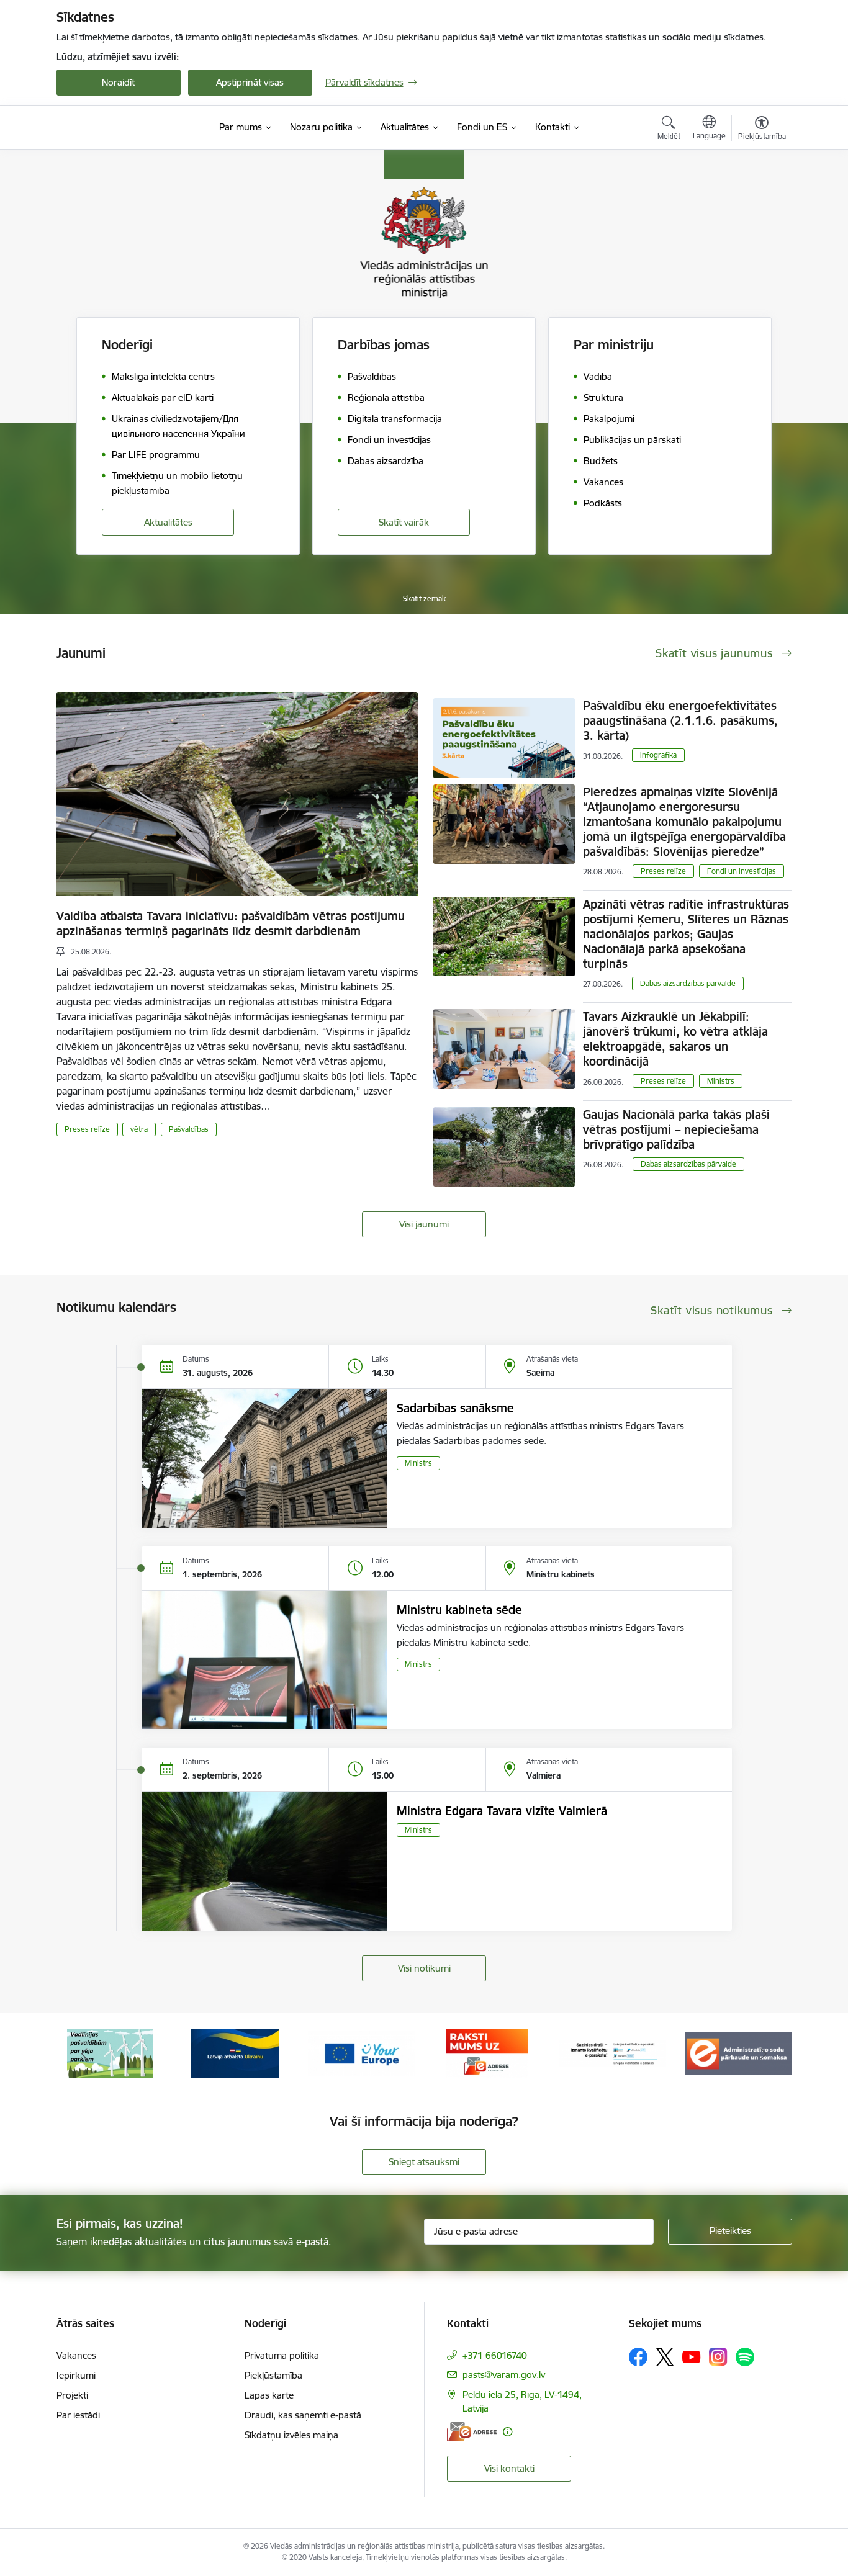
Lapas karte (269, 2395)
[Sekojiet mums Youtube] (692, 2356)
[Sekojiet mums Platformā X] (665, 2357)
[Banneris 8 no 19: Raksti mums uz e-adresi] (361, 2053)
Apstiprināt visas (250, 82)
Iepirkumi (76, 2375)
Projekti (72, 2395)
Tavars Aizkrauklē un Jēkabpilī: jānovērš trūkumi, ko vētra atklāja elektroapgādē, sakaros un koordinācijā (675, 1039)
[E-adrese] (472, 2432)
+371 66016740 (495, 2355)
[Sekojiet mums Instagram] (718, 2357)
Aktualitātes (168, 522)
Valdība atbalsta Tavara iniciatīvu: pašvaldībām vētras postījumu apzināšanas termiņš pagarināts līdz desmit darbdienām (231, 923)
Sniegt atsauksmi (424, 2162)
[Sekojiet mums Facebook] (638, 2357)
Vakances (76, 2355)
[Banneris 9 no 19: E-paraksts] (487, 2053)
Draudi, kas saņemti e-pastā (303, 2415)
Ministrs (721, 1081)
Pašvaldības (189, 1129)
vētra (139, 1129)
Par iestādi (78, 2415)
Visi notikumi (424, 1968)
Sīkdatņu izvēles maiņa (291, 2435)
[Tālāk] (764, 2053)
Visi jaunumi (424, 1224)
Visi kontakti (509, 2468)
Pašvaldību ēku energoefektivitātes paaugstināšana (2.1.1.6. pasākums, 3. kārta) (680, 720)
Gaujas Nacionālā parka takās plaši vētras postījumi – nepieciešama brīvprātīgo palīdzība (676, 1129)
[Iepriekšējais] (85, 2053)
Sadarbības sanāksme (455, 1408)
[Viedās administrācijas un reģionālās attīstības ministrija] (134, 127)
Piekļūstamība (273, 2375)
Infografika (658, 755)
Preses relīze (87, 1129)
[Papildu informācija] (507, 2432)
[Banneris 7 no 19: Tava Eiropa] (235, 2053)
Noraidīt (118, 82)
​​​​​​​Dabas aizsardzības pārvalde (688, 983)
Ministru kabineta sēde (459, 1610)
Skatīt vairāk (404, 522)
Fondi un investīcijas (742, 871)
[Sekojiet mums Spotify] (745, 2357)
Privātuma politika (282, 2355)
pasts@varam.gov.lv (504, 2375)
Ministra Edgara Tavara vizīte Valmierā (502, 1811)
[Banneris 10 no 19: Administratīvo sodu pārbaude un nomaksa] (613, 2053)
